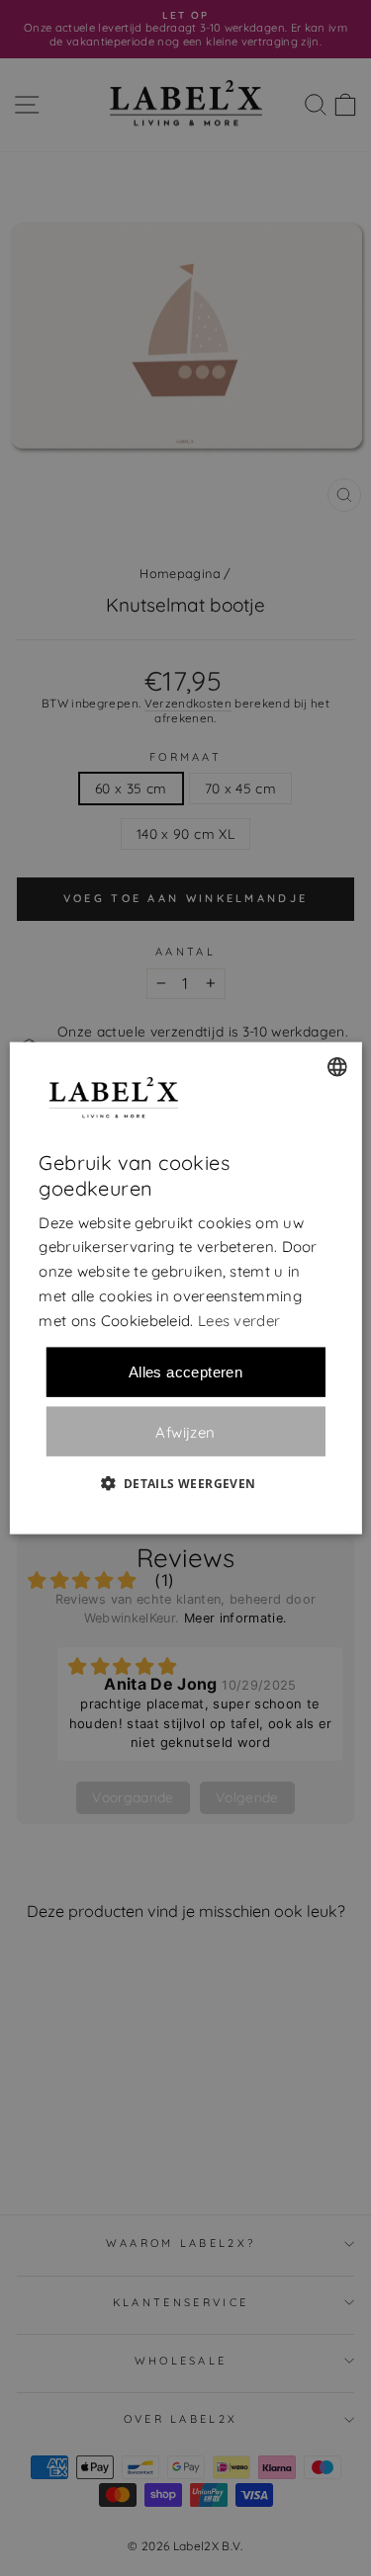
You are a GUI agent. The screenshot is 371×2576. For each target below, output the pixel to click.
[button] (185, 1483)
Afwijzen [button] (185, 1431)
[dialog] (185, 1288)
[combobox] (337, 1066)
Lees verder (239, 1320)
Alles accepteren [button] (185, 1372)
